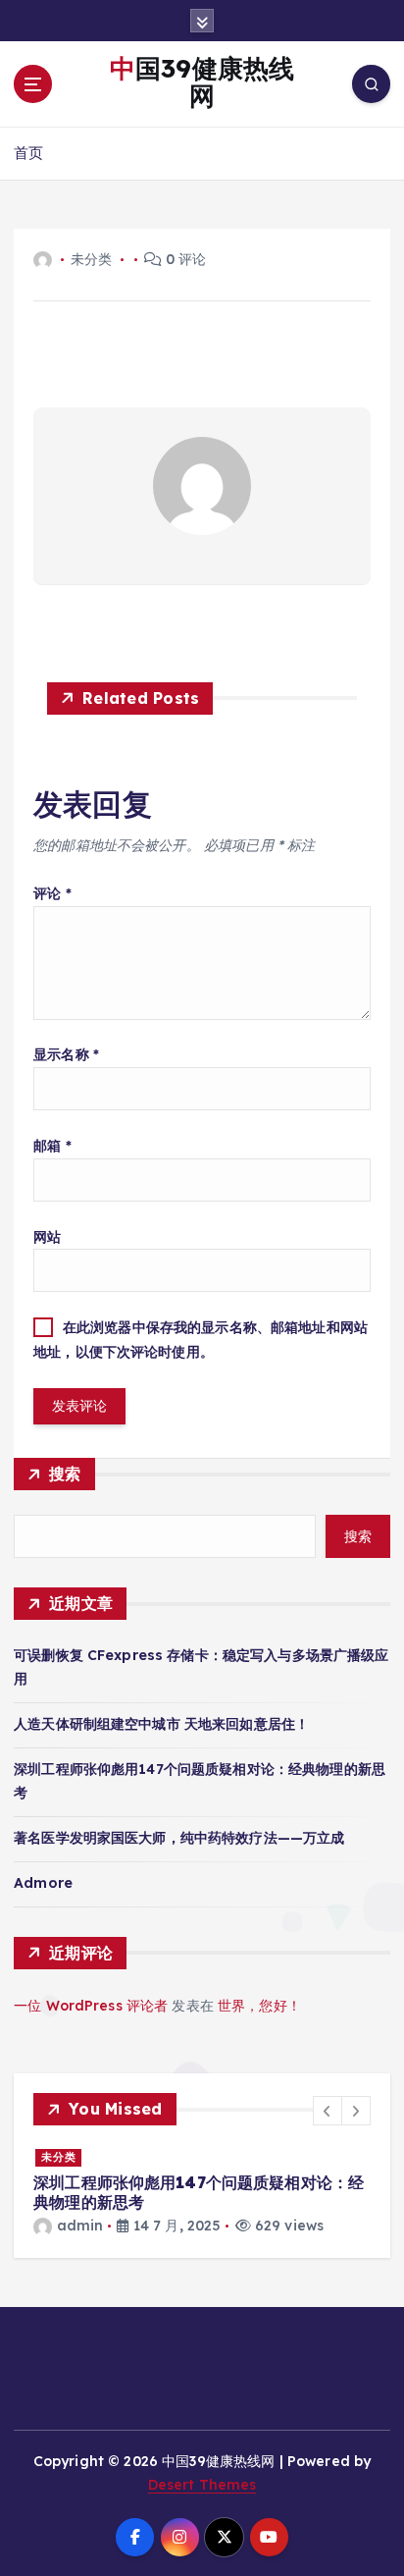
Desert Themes (202, 2485)
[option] (202, 2192)
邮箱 (52, 1146)
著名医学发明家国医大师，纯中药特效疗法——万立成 (179, 1838)
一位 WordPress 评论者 (91, 2006)
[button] (328, 2111)
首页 (28, 153)
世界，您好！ (259, 2006)
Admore (43, 1883)
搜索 (65, 1474)
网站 (47, 1237)
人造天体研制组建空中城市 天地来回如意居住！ (161, 1724)
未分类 (59, 2157)
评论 (52, 893)
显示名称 (66, 1054)
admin (80, 2226)
